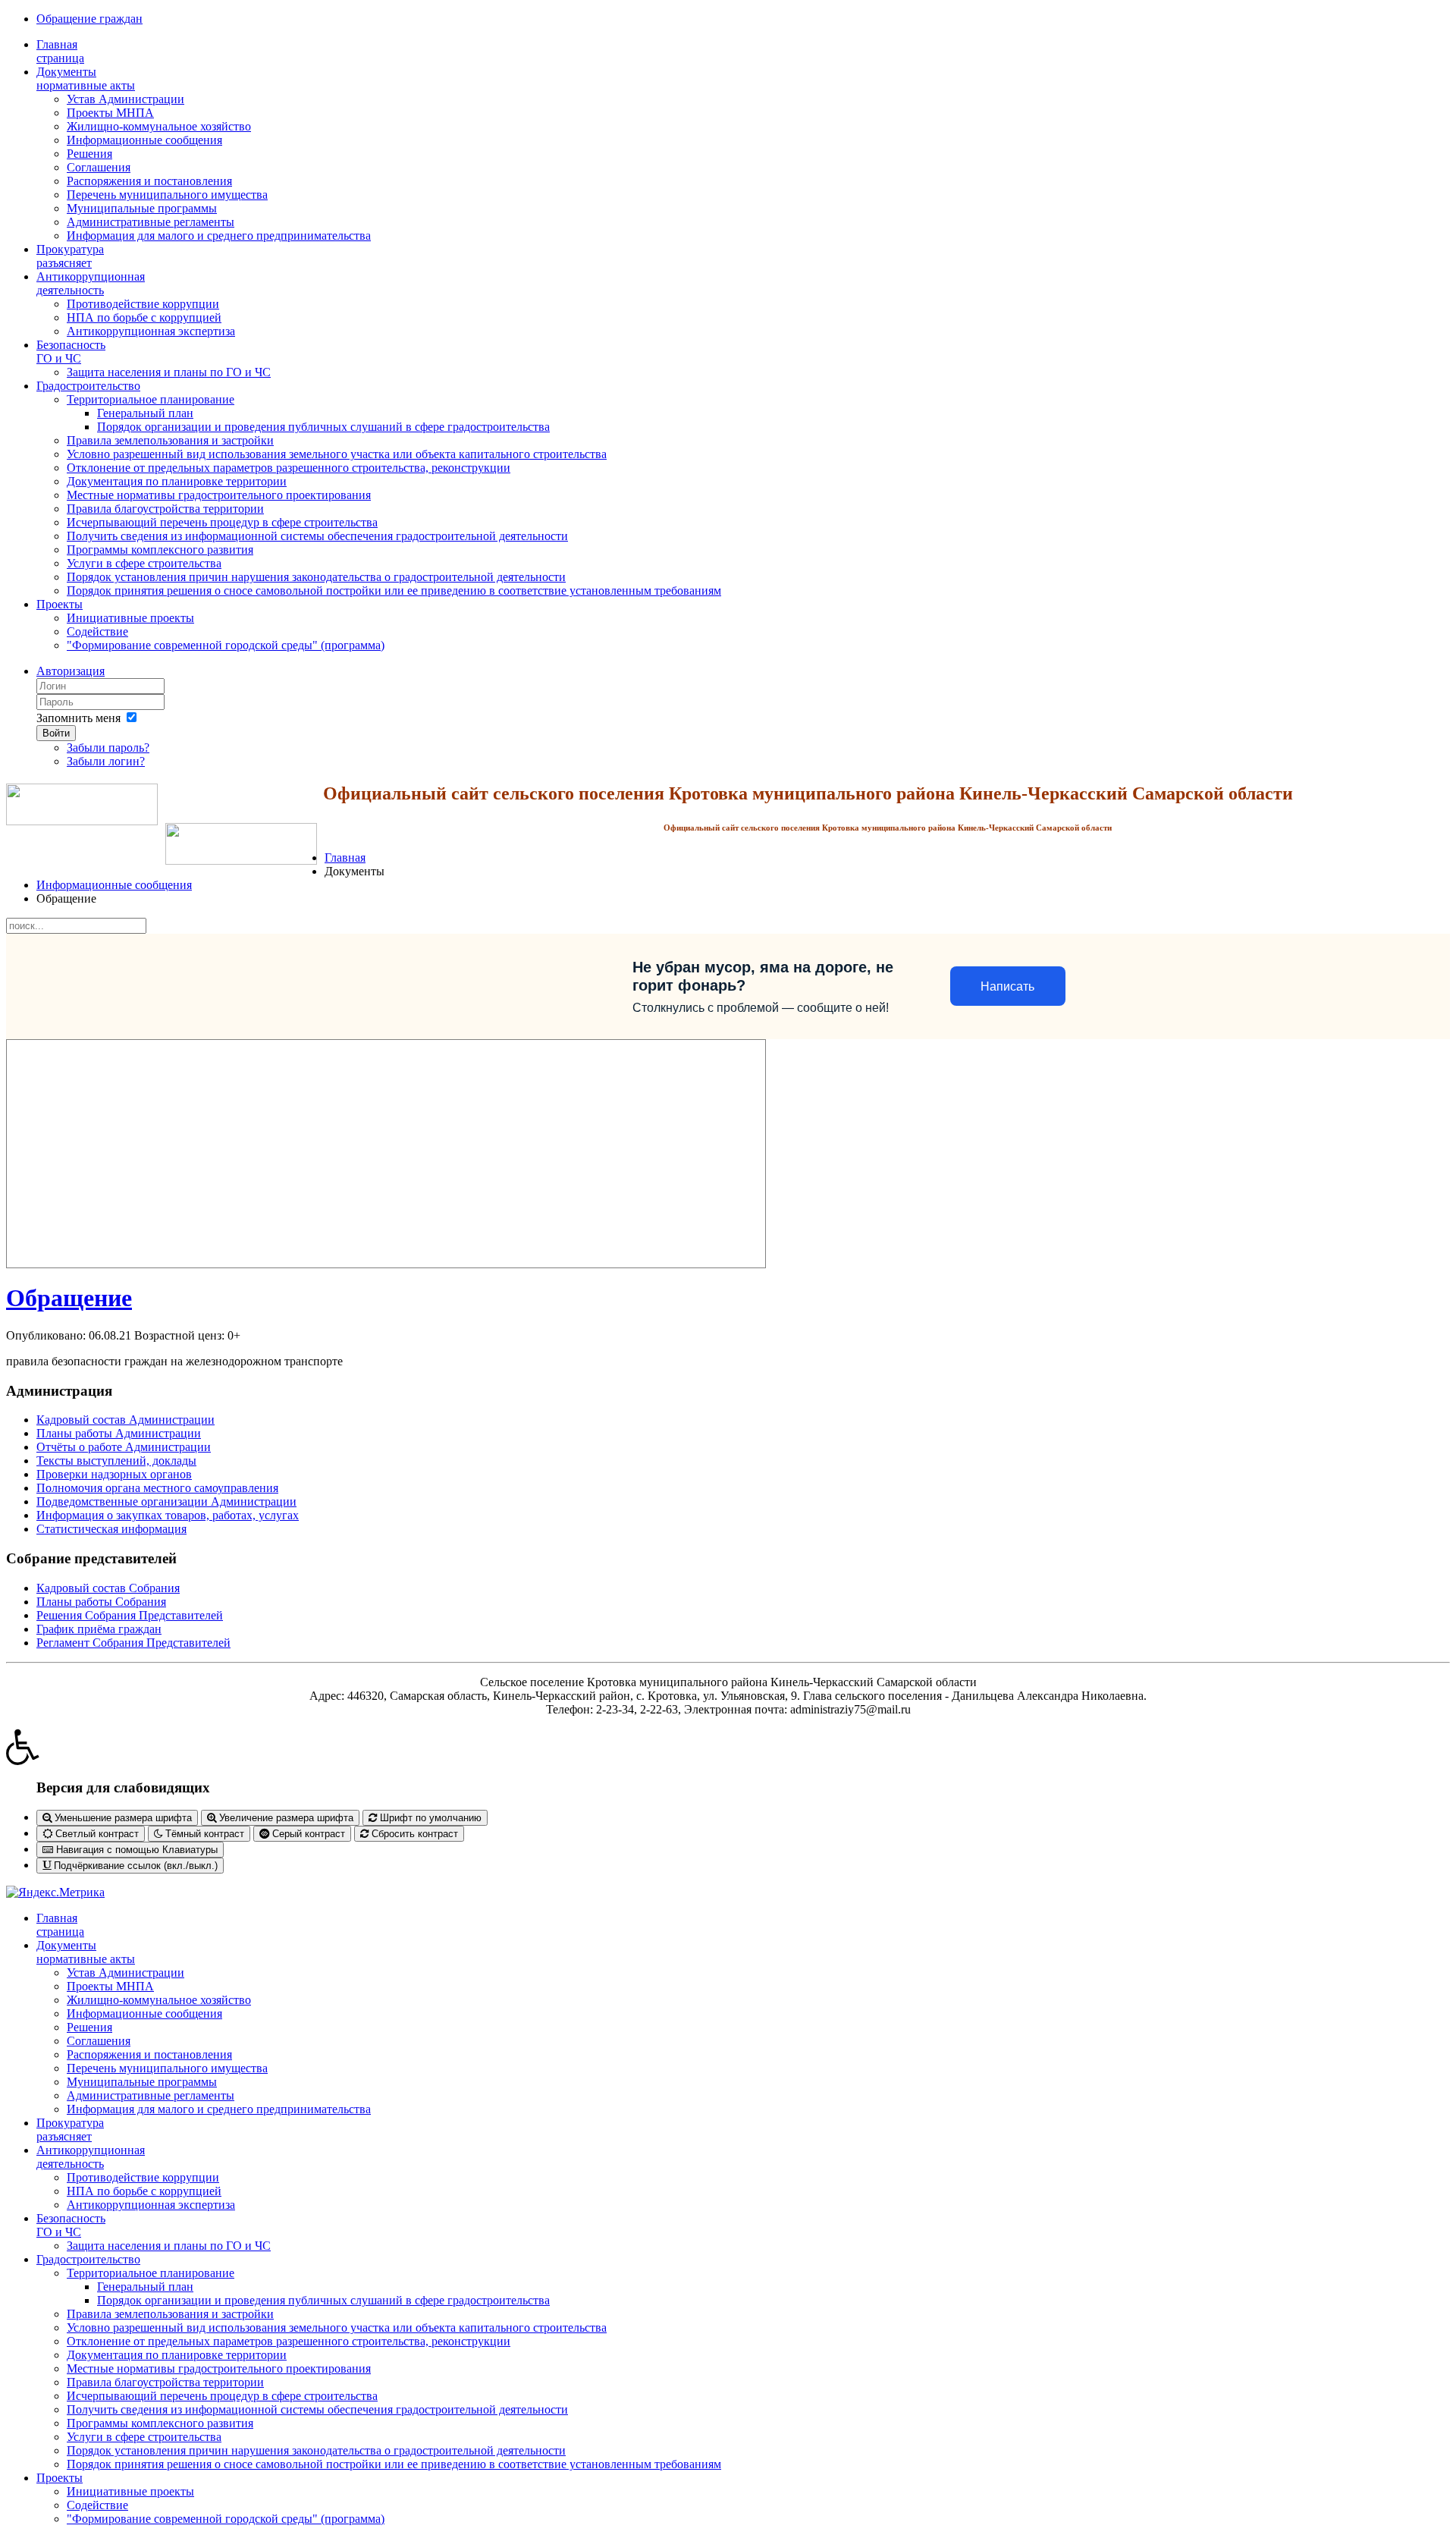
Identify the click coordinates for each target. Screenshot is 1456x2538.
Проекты (60, 604)
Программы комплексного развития (160, 550)
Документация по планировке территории (177, 481)
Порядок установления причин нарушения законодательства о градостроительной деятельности (316, 577)
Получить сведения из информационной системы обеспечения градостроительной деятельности (317, 536)
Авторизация (71, 671)
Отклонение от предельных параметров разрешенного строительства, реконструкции (289, 468)
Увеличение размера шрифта (285, 1818)
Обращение (69, 1298)
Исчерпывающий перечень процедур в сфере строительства (222, 522)
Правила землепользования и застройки (170, 440)
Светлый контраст (96, 1834)
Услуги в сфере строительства (144, 563)
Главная (60, 51)
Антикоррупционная (91, 283)
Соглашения (99, 167)
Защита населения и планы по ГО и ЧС (169, 372)
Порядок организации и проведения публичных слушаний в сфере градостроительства (323, 427)
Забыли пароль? (108, 748)
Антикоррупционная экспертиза (151, 331)
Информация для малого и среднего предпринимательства (219, 236)
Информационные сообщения (144, 140)
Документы (86, 79)
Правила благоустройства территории (165, 509)
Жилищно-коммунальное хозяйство (159, 126)
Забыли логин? (106, 761)
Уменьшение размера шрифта (122, 1818)
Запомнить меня (78, 718)
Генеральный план (145, 413)
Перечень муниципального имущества (167, 195)
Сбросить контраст (413, 1834)
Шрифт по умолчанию (429, 1818)
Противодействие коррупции (143, 304)
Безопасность (71, 352)
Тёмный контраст (203, 1834)
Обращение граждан (89, 19)
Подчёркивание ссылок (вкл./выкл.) (134, 1866)
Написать (1007, 986)
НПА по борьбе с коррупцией (144, 317)
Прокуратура (70, 256)
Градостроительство (88, 386)
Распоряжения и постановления (149, 181)
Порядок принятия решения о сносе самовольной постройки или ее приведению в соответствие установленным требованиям (394, 591)
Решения (89, 154)
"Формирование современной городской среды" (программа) (226, 645)
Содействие (97, 631)
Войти (56, 733)
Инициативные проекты (130, 618)
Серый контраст (307, 1834)
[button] (728, 1747)
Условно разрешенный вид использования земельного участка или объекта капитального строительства (337, 454)
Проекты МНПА (110, 113)
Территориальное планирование (151, 399)
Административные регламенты (151, 222)
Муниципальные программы (142, 208)
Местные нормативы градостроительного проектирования (219, 495)
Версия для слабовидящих (123, 1787)
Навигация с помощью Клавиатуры (135, 1850)
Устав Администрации (126, 99)
